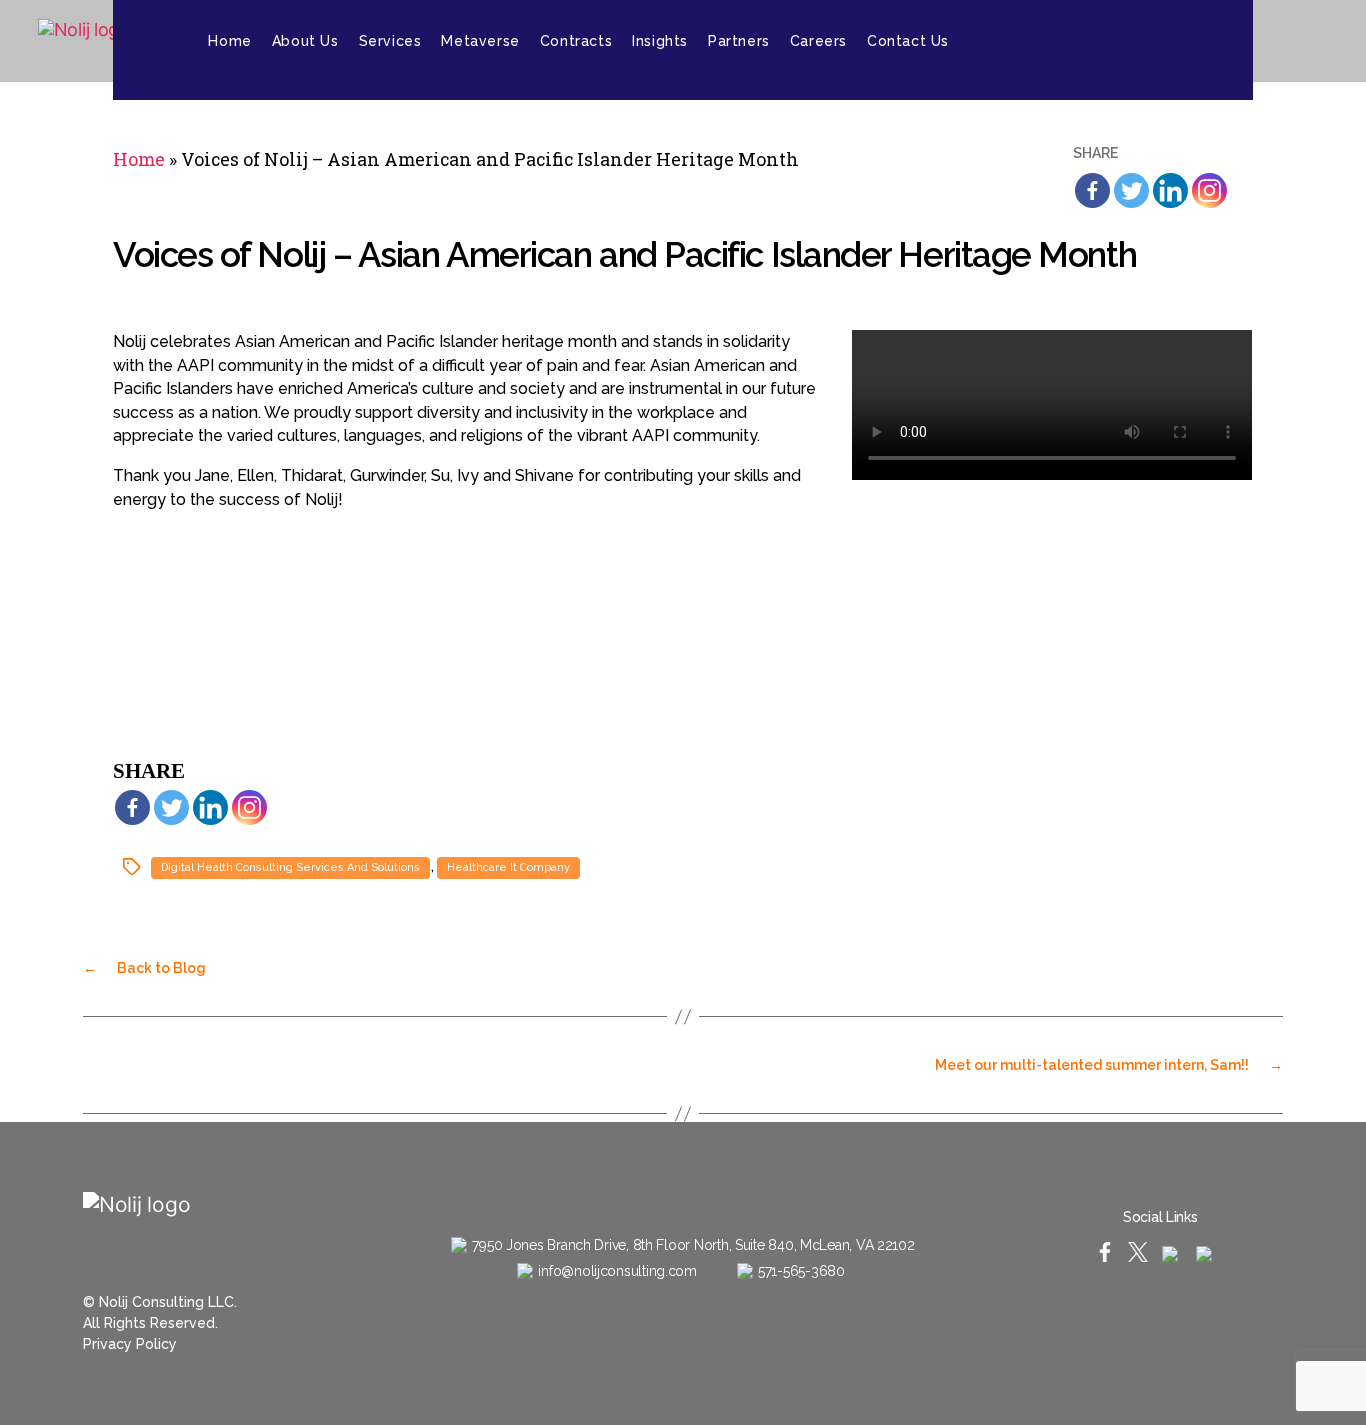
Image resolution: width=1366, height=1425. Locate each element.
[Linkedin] (1170, 190)
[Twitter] (1131, 190)
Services (390, 41)
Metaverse (480, 41)
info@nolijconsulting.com (617, 1271)
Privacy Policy (130, 1344)
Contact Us (908, 41)
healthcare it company (508, 867)
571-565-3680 (801, 1271)
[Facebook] (1092, 190)
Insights (660, 41)
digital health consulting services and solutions (290, 867)
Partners (739, 41)
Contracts (576, 41)
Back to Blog (144, 968)
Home (229, 41)
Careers (818, 41)
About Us (305, 41)
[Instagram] (1271, 41)
